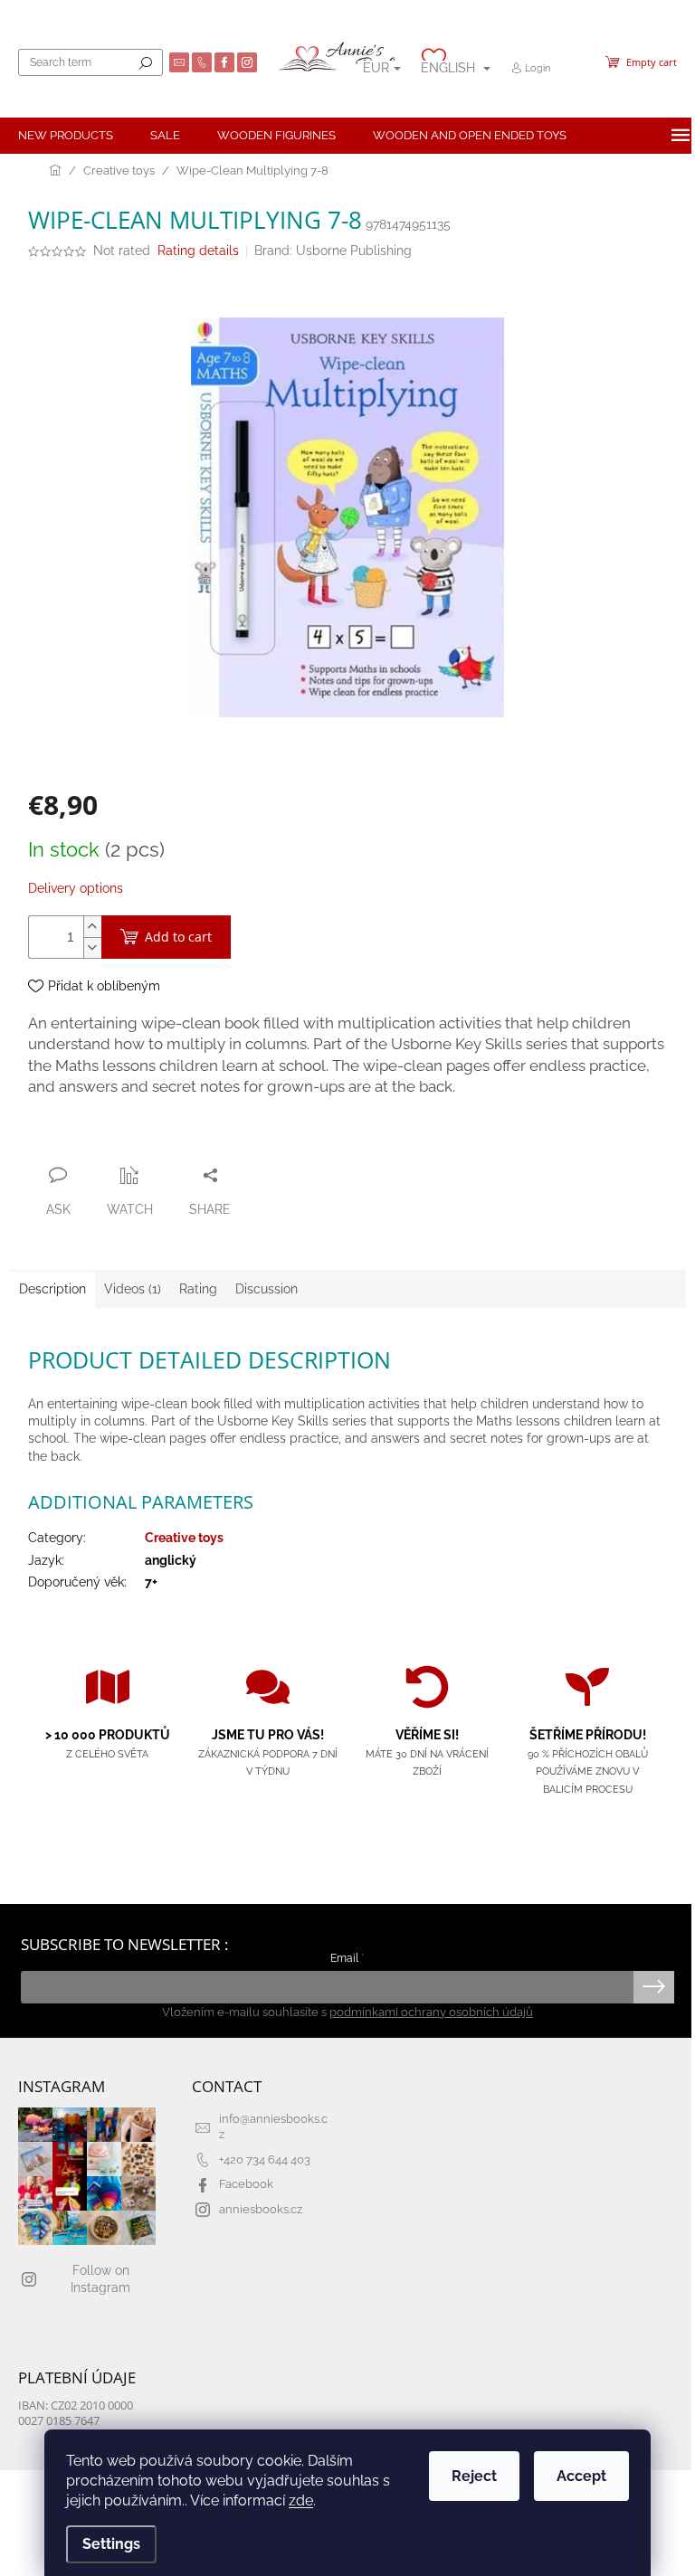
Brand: (333, 251)
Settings (111, 2544)
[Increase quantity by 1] (92, 927)
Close (125, 1140)
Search (146, 62)
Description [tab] (52, 1289)
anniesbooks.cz (261, 2209)
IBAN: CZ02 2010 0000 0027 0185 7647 (76, 2413)
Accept (581, 2476)
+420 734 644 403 (265, 2159)
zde (301, 2500)
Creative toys (184, 1538)
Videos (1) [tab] (133, 1289)
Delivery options (76, 888)
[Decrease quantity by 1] (92, 947)
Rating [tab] (198, 1289)
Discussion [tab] (267, 1289)
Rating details (198, 251)
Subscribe (654, 1987)
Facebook (246, 2184)
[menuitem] (66, 136)
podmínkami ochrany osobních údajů (431, 2012)
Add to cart (178, 937)
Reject (474, 2476)
